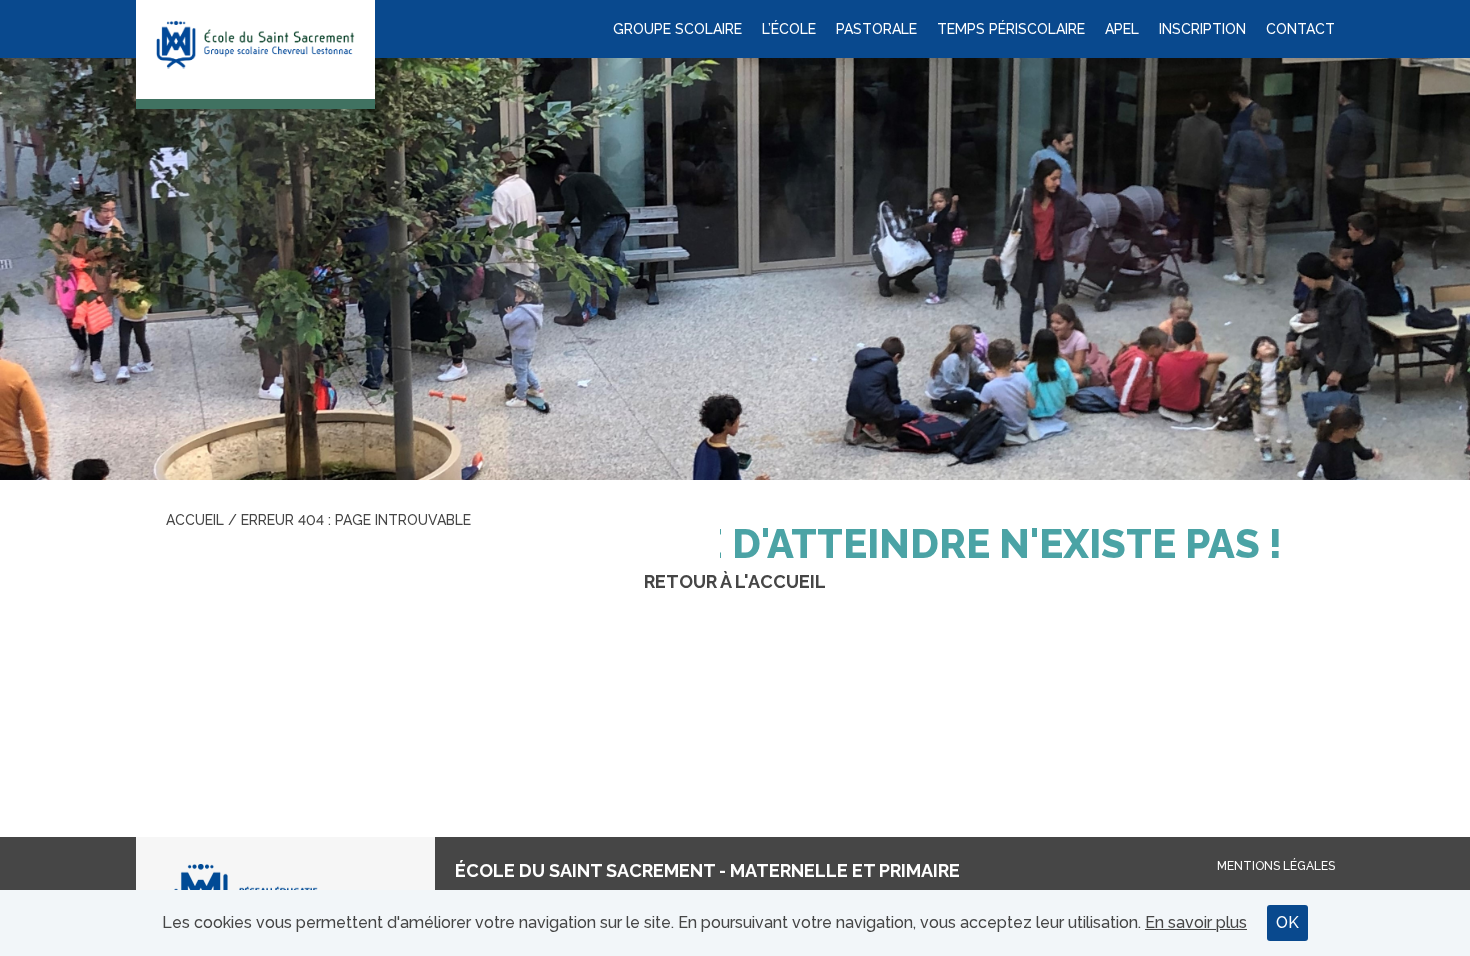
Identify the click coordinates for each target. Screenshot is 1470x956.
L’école (789, 29)
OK (1287, 922)
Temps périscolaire (1011, 29)
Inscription (1202, 29)
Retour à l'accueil (735, 581)
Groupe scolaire (677, 29)
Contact (1300, 29)
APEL (1122, 29)
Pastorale (876, 29)
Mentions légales (1276, 866)
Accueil (195, 520)
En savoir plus (1196, 922)
